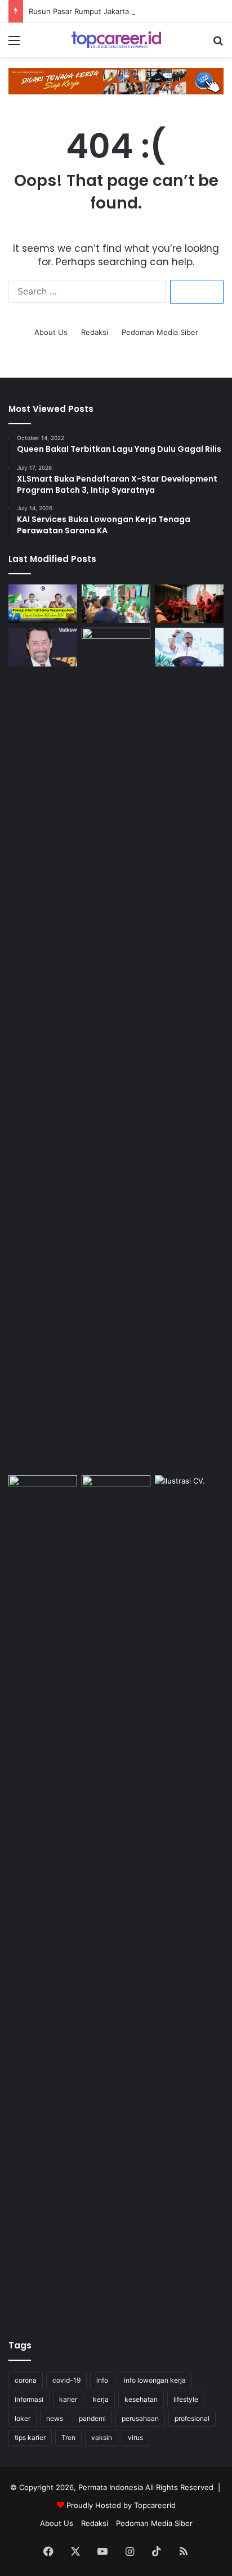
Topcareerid (155, 2505)
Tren (68, 2437)
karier (68, 2399)
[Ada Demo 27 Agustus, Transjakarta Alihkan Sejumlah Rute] (116, 1897)
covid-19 (66, 2380)
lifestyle (186, 2399)
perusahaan (140, 2418)
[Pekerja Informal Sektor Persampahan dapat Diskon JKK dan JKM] (43, 604)
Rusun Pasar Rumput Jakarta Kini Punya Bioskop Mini (121, 11)
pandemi (92, 2418)
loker (23, 2418)
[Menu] (14, 44)
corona (26, 2380)
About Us (51, 332)
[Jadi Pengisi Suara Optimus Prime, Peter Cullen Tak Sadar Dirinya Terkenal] (43, 647)
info (102, 2380)
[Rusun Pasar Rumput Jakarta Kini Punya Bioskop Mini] (189, 604)
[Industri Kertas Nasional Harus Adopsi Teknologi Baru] (116, 604)
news (55, 2418)
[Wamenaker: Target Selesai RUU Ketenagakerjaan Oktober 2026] (189, 647)
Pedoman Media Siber (160, 332)
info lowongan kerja (155, 2380)
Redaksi (95, 332)
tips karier (30, 2437)
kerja (101, 2399)
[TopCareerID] (116, 40)
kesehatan (141, 2399)
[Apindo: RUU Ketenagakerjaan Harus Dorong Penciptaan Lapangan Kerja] (43, 1897)
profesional (192, 2418)
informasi (29, 2399)
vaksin (102, 2437)
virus (135, 2437)
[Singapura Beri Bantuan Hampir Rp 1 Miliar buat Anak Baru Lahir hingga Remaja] (116, 1049)
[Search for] (218, 44)
